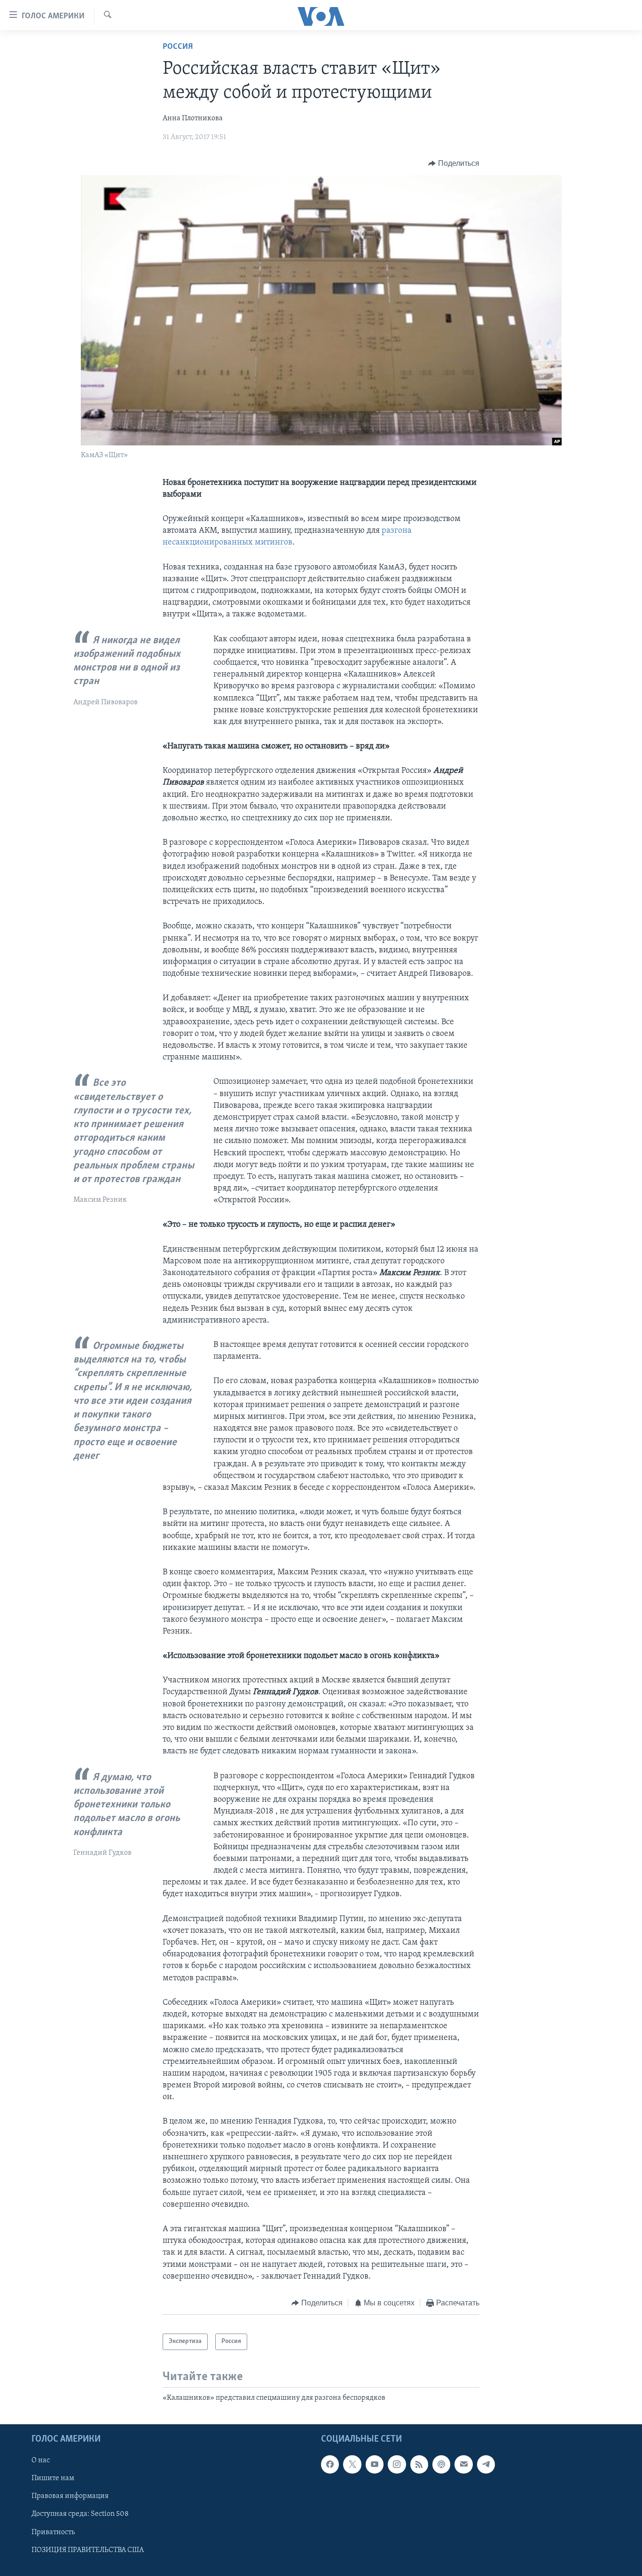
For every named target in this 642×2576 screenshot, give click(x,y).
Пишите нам (53, 2479)
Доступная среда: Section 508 (80, 2514)
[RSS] (419, 2464)
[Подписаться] (463, 2464)
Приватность (53, 2532)
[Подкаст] (441, 2464)
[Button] (454, 163)
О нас (41, 2460)
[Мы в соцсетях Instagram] (397, 2464)
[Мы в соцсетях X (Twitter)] (352, 2464)
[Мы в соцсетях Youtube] (375, 2464)
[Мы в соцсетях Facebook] (330, 2464)
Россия (178, 47)
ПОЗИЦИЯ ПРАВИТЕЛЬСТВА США (88, 2550)
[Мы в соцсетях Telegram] (486, 2464)
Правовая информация (70, 2497)
